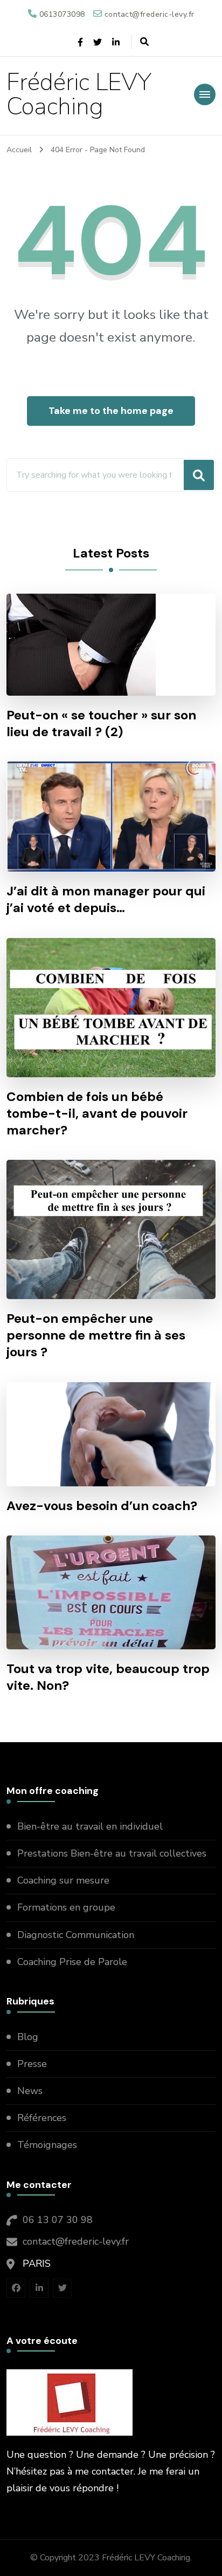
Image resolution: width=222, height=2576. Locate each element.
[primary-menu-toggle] (205, 94)
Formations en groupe (68, 1907)
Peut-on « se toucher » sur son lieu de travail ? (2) (101, 723)
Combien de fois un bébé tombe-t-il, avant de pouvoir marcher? (97, 1113)
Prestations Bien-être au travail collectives (113, 1853)
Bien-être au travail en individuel (90, 1826)
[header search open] (144, 42)
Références (42, 2118)
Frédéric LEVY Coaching (79, 94)
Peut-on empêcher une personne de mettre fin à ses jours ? (96, 1335)
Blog (28, 2037)
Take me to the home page (111, 411)
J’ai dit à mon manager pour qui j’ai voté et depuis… (106, 899)
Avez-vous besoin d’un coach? (102, 1506)
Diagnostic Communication (77, 1935)
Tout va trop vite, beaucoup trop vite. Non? (108, 1677)
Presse (32, 2064)
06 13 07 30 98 (58, 2220)
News (30, 2091)
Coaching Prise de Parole (72, 1962)
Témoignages (47, 2145)
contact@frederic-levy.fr (76, 2241)
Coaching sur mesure (63, 1880)
